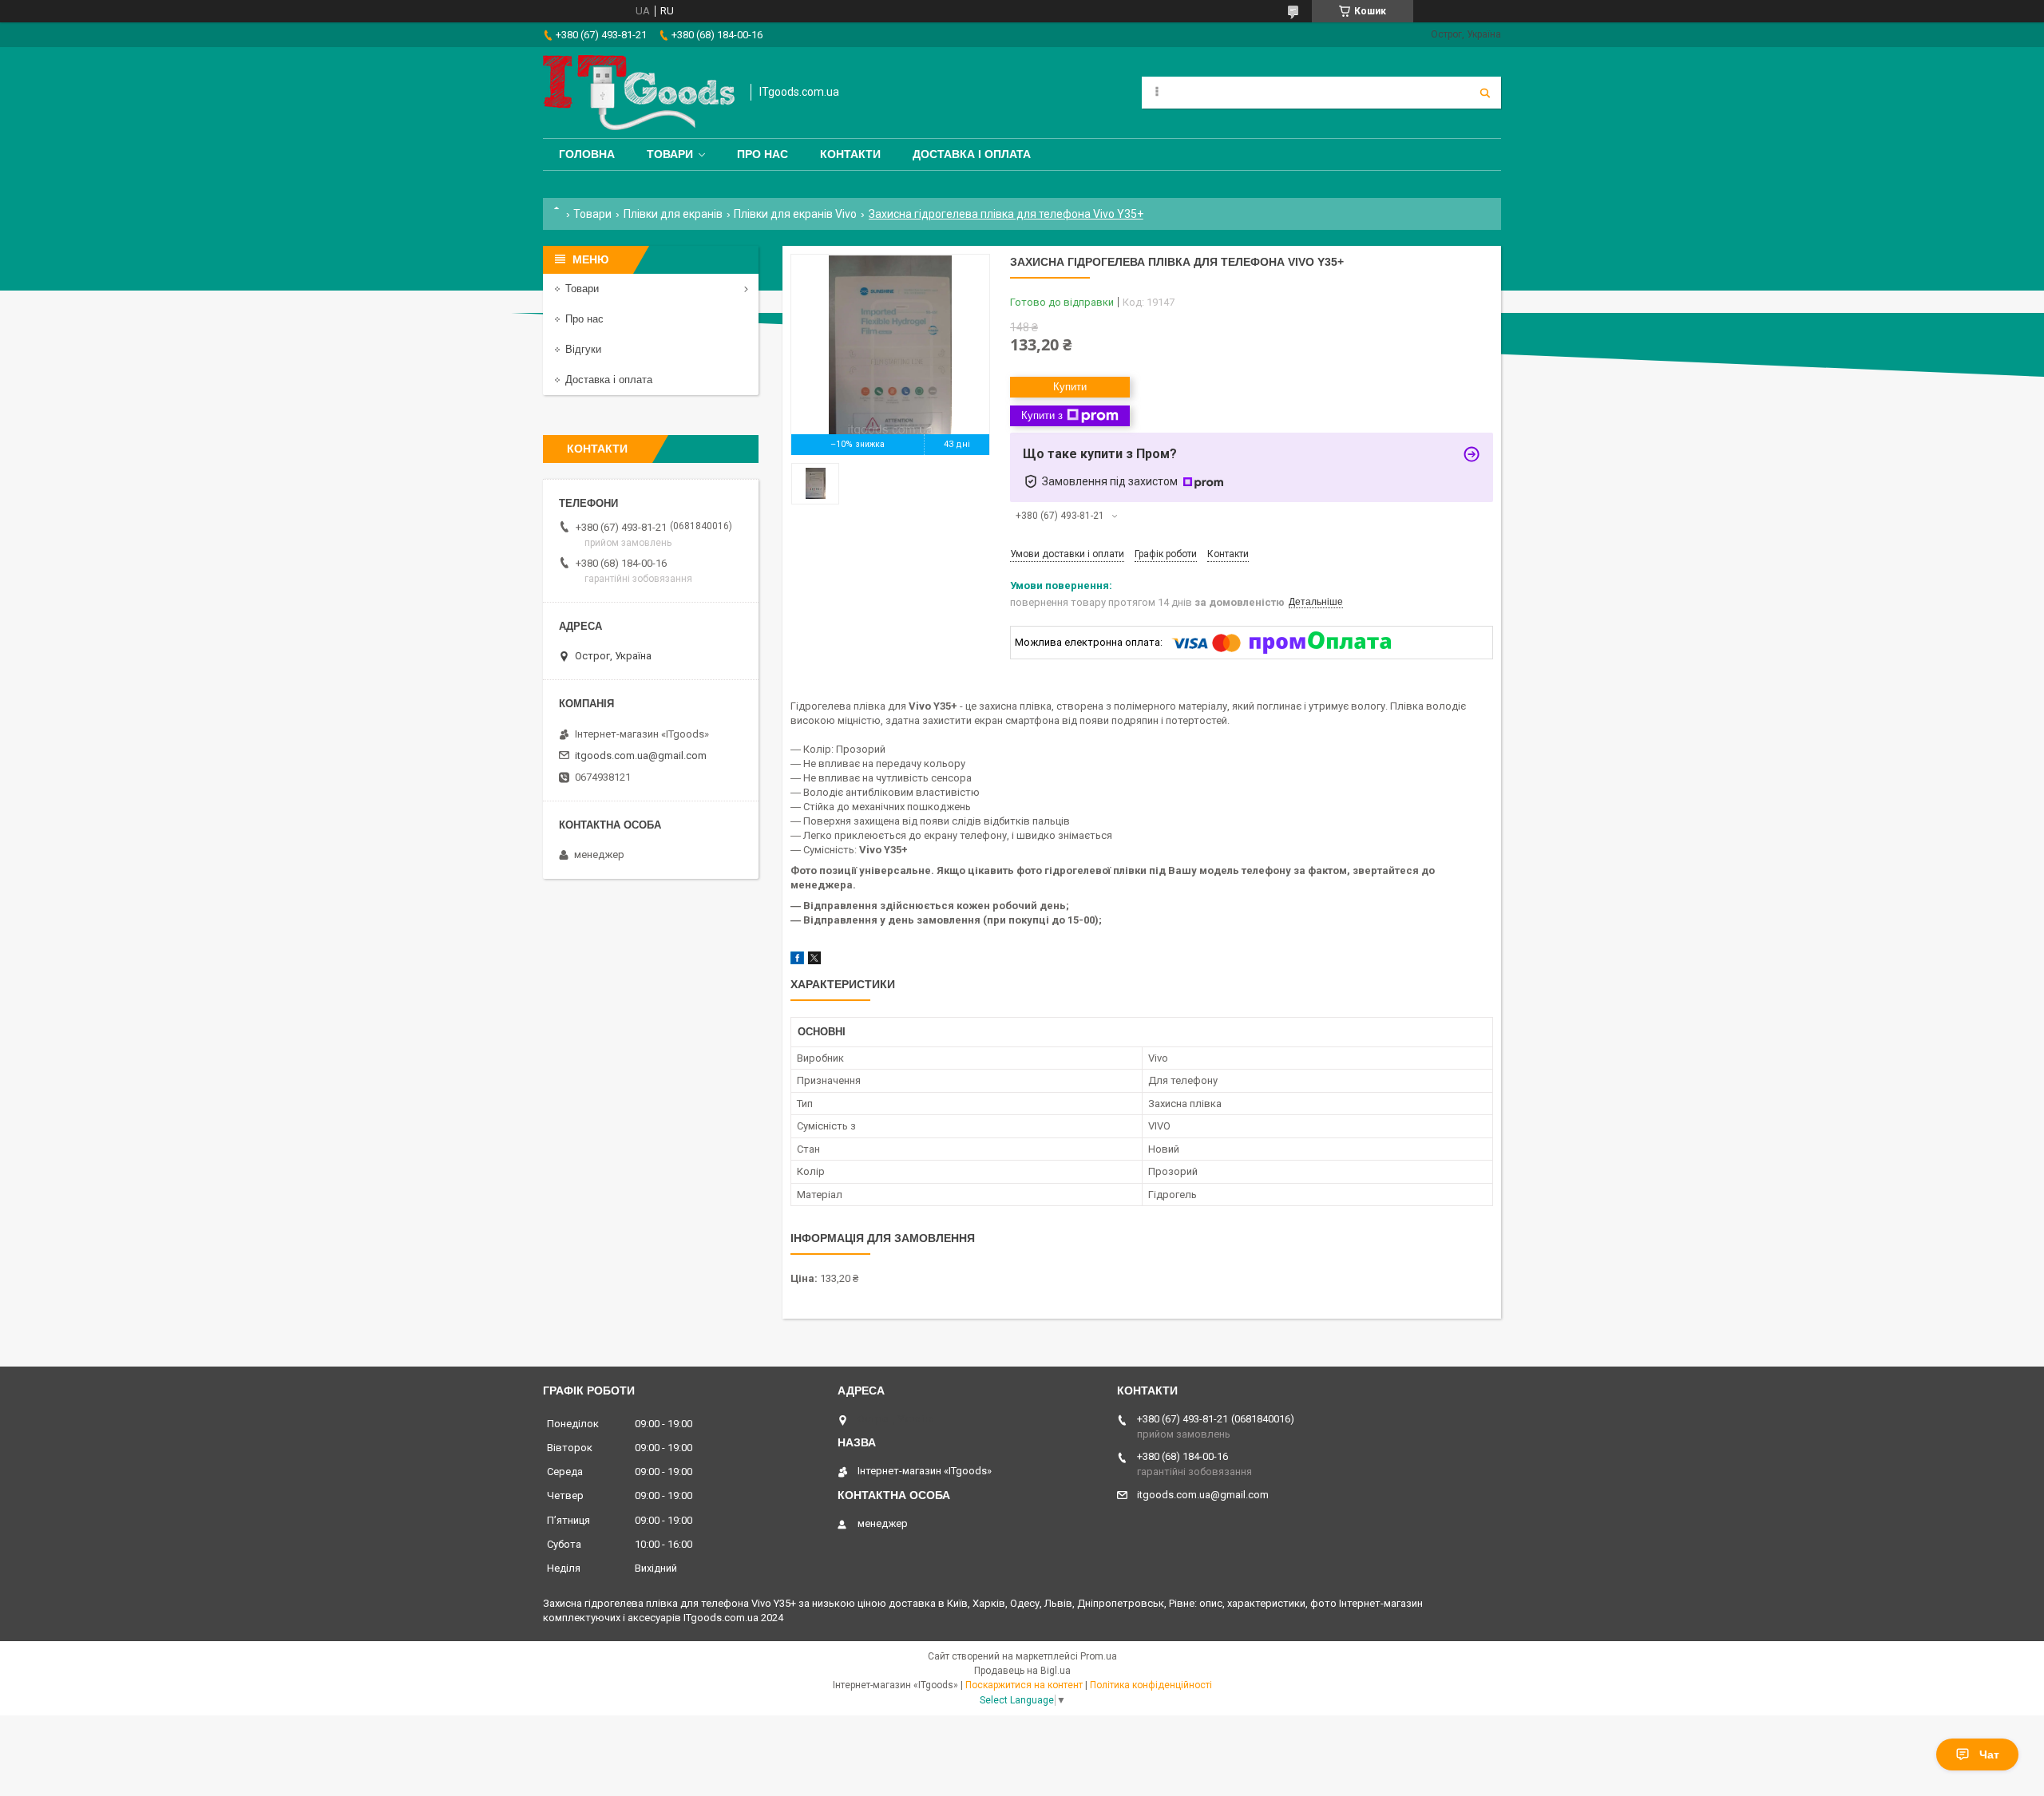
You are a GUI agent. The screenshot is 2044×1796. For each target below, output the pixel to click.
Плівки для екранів (673, 214)
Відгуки (583, 349)
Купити (1070, 387)
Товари (670, 154)
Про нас (763, 154)
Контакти (850, 154)
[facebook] (797, 961)
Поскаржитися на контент (1024, 1685)
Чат (1989, 1754)
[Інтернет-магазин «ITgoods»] (639, 93)
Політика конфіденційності (1151, 1685)
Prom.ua (1099, 1656)
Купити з (1042, 415)
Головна (587, 154)
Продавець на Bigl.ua (1022, 1671)
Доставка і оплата (972, 154)
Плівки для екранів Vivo (795, 214)
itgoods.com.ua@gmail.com (641, 756)
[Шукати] (1485, 93)
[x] (814, 961)
